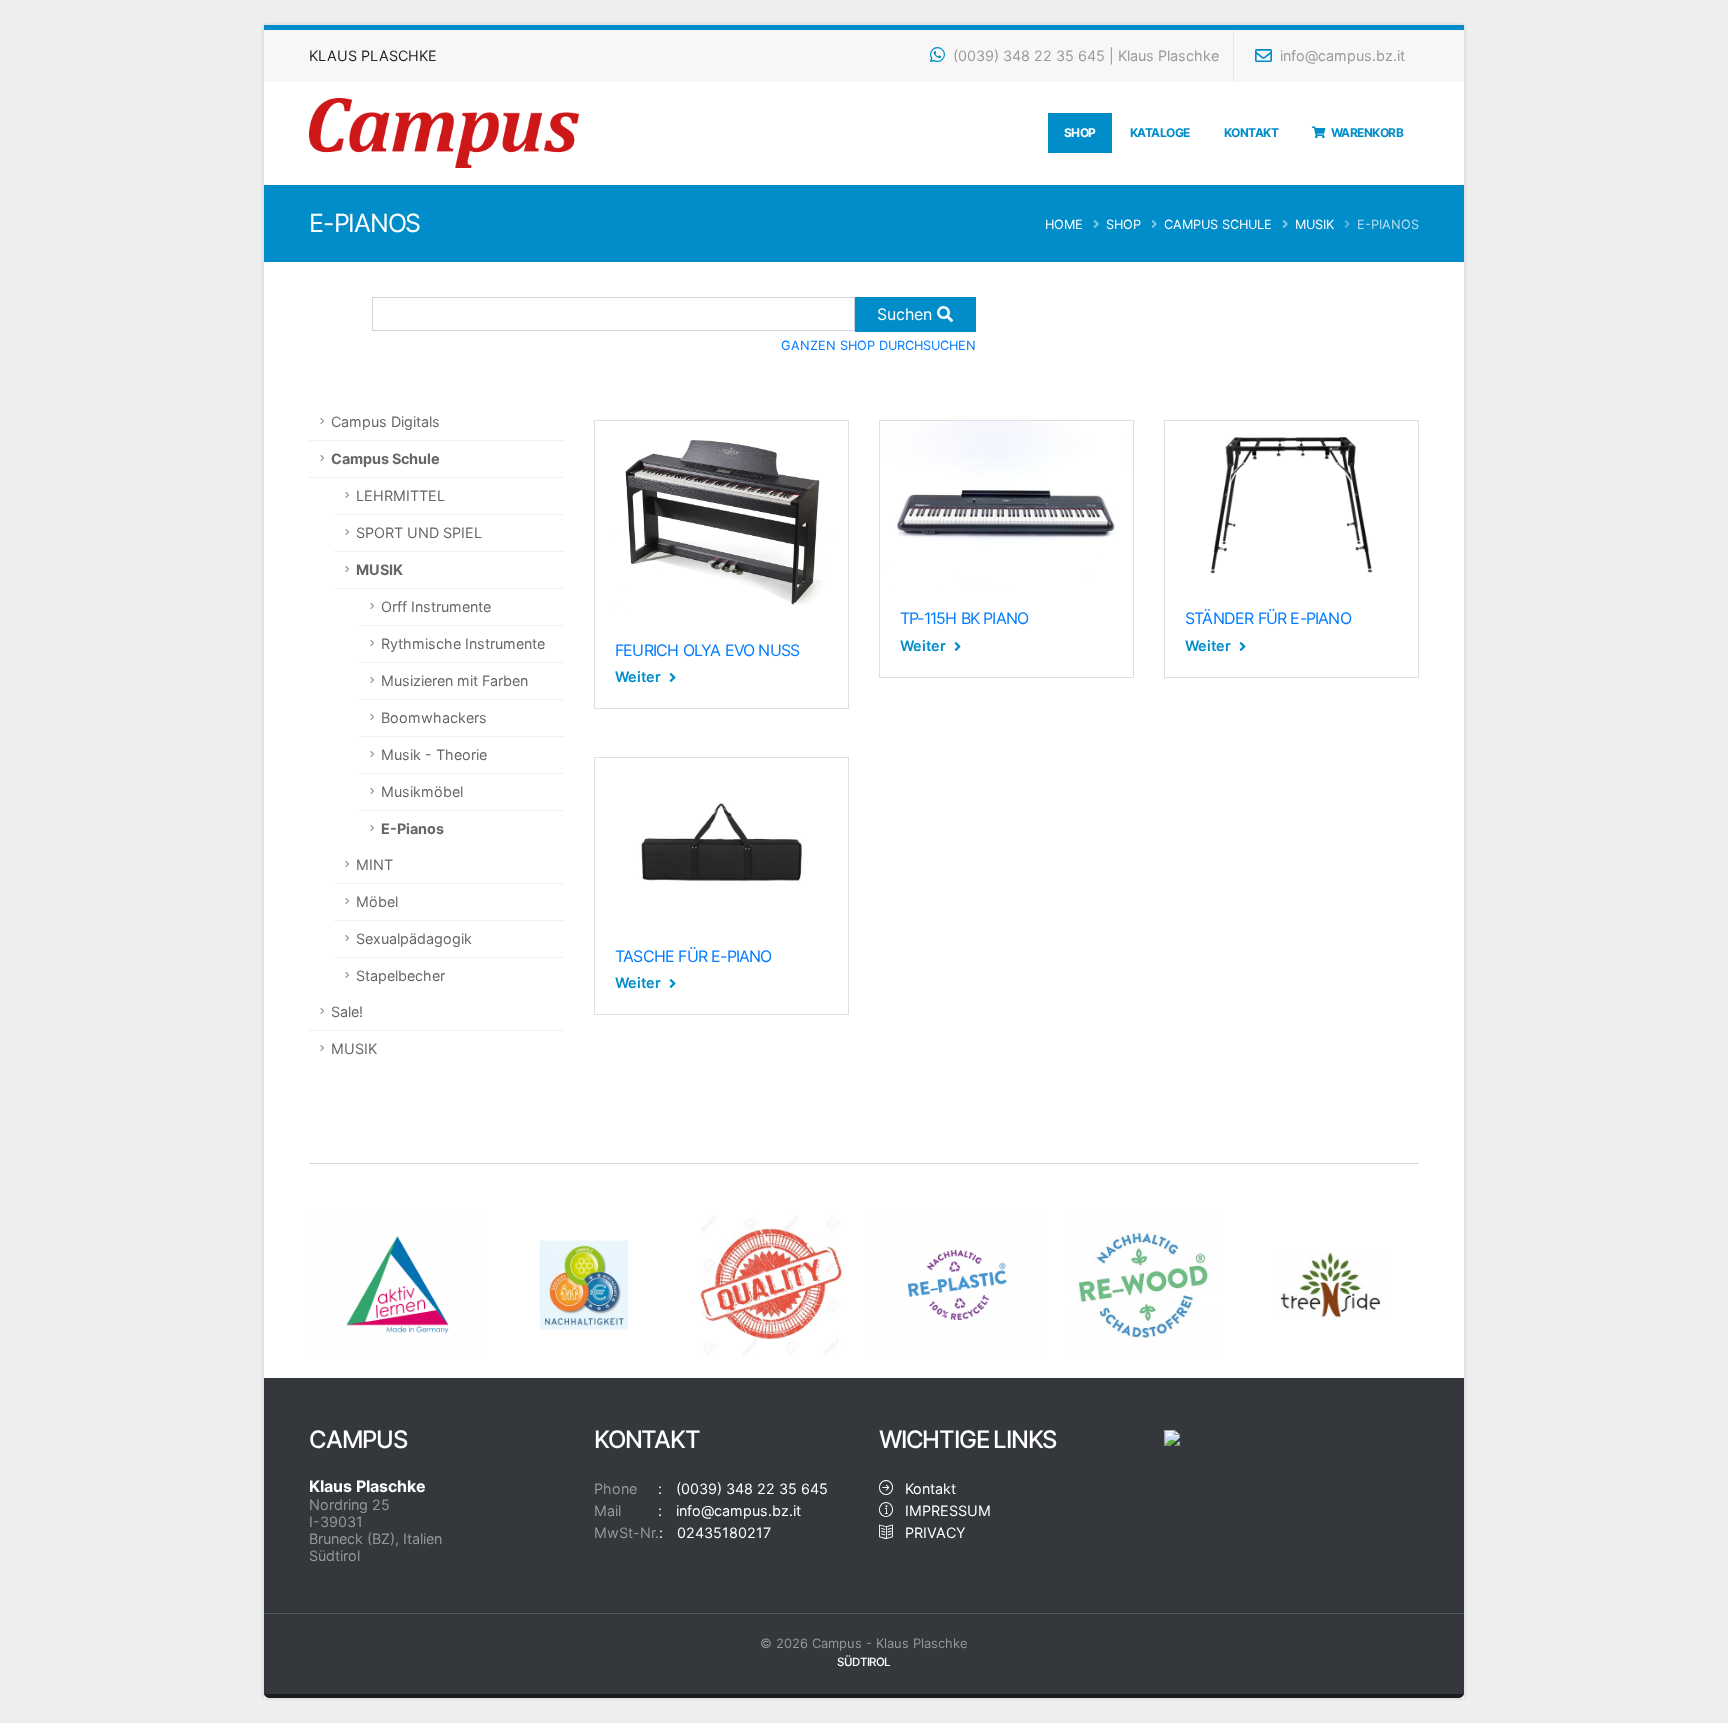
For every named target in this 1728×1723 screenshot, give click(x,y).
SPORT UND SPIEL (419, 532)
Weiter (640, 676)
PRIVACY (929, 1532)
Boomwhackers (434, 717)
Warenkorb (1365, 132)
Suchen (907, 314)
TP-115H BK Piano (964, 618)
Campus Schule (1218, 224)
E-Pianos (412, 828)
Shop (1080, 132)
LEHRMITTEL (400, 495)
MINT (374, 864)
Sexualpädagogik (414, 938)
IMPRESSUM (942, 1510)
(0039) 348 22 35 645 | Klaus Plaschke (1084, 55)
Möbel (377, 901)
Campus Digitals (385, 421)
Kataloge (1160, 132)
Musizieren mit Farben (454, 680)
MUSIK (1314, 224)
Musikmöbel (422, 791)
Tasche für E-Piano (693, 956)
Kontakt (1251, 132)
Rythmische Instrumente (463, 643)
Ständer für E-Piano (1268, 618)
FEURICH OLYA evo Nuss (707, 650)
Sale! (347, 1011)
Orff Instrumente (436, 606)
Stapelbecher (400, 975)
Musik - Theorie (434, 754)
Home (1064, 224)
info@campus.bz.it (1340, 55)
